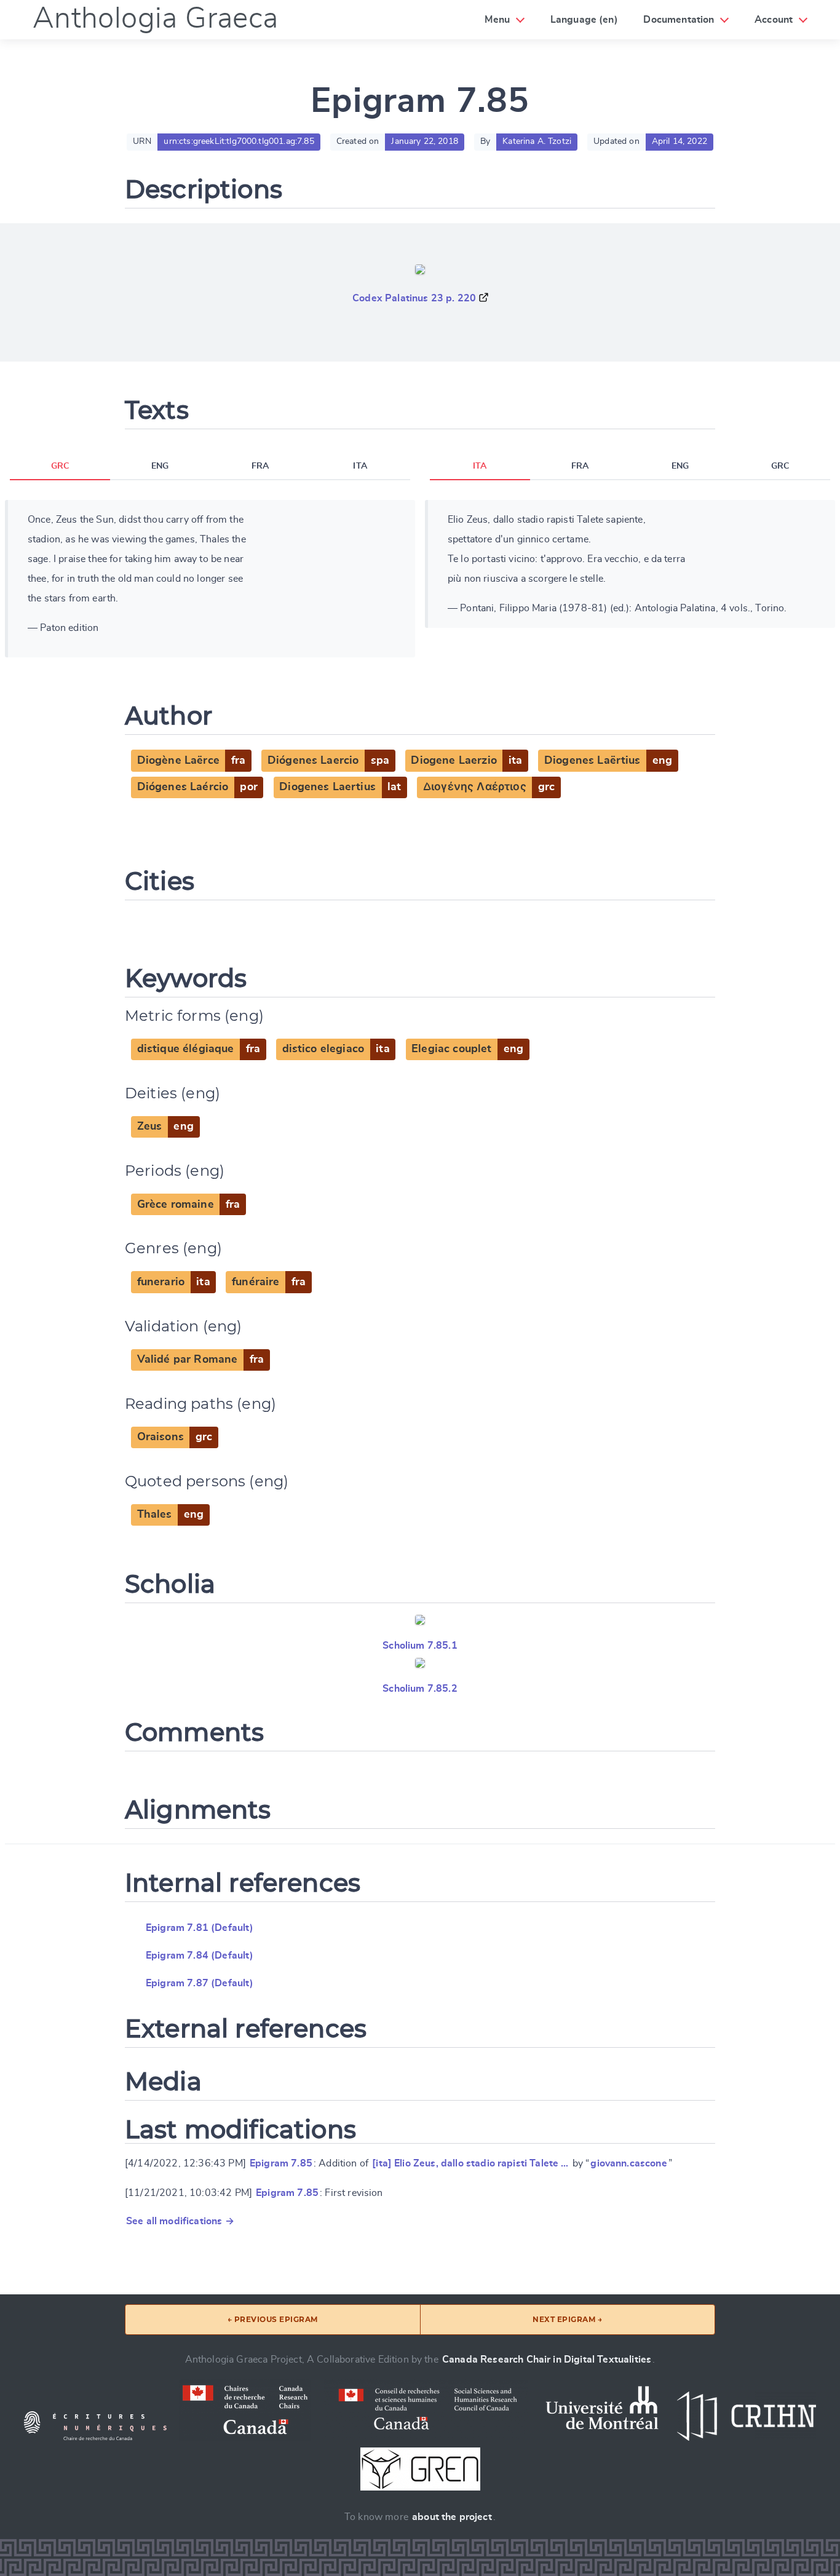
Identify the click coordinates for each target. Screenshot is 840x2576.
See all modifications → (180, 2221)
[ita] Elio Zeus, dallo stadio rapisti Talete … (470, 2163)
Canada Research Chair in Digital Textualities (547, 2360)
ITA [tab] (360, 466)
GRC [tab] (60, 466)
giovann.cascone (628, 2163)
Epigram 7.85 (281, 2163)
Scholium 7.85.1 (420, 1646)
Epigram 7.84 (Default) (200, 1956)
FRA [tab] (260, 466)
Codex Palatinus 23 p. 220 (414, 298)
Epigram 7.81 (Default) (200, 1928)
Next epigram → (567, 2319)
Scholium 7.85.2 (420, 1689)
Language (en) (584, 20)
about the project (452, 2517)
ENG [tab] (160, 466)
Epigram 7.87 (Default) (200, 1983)
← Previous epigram (273, 2319)
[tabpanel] (210, 579)
